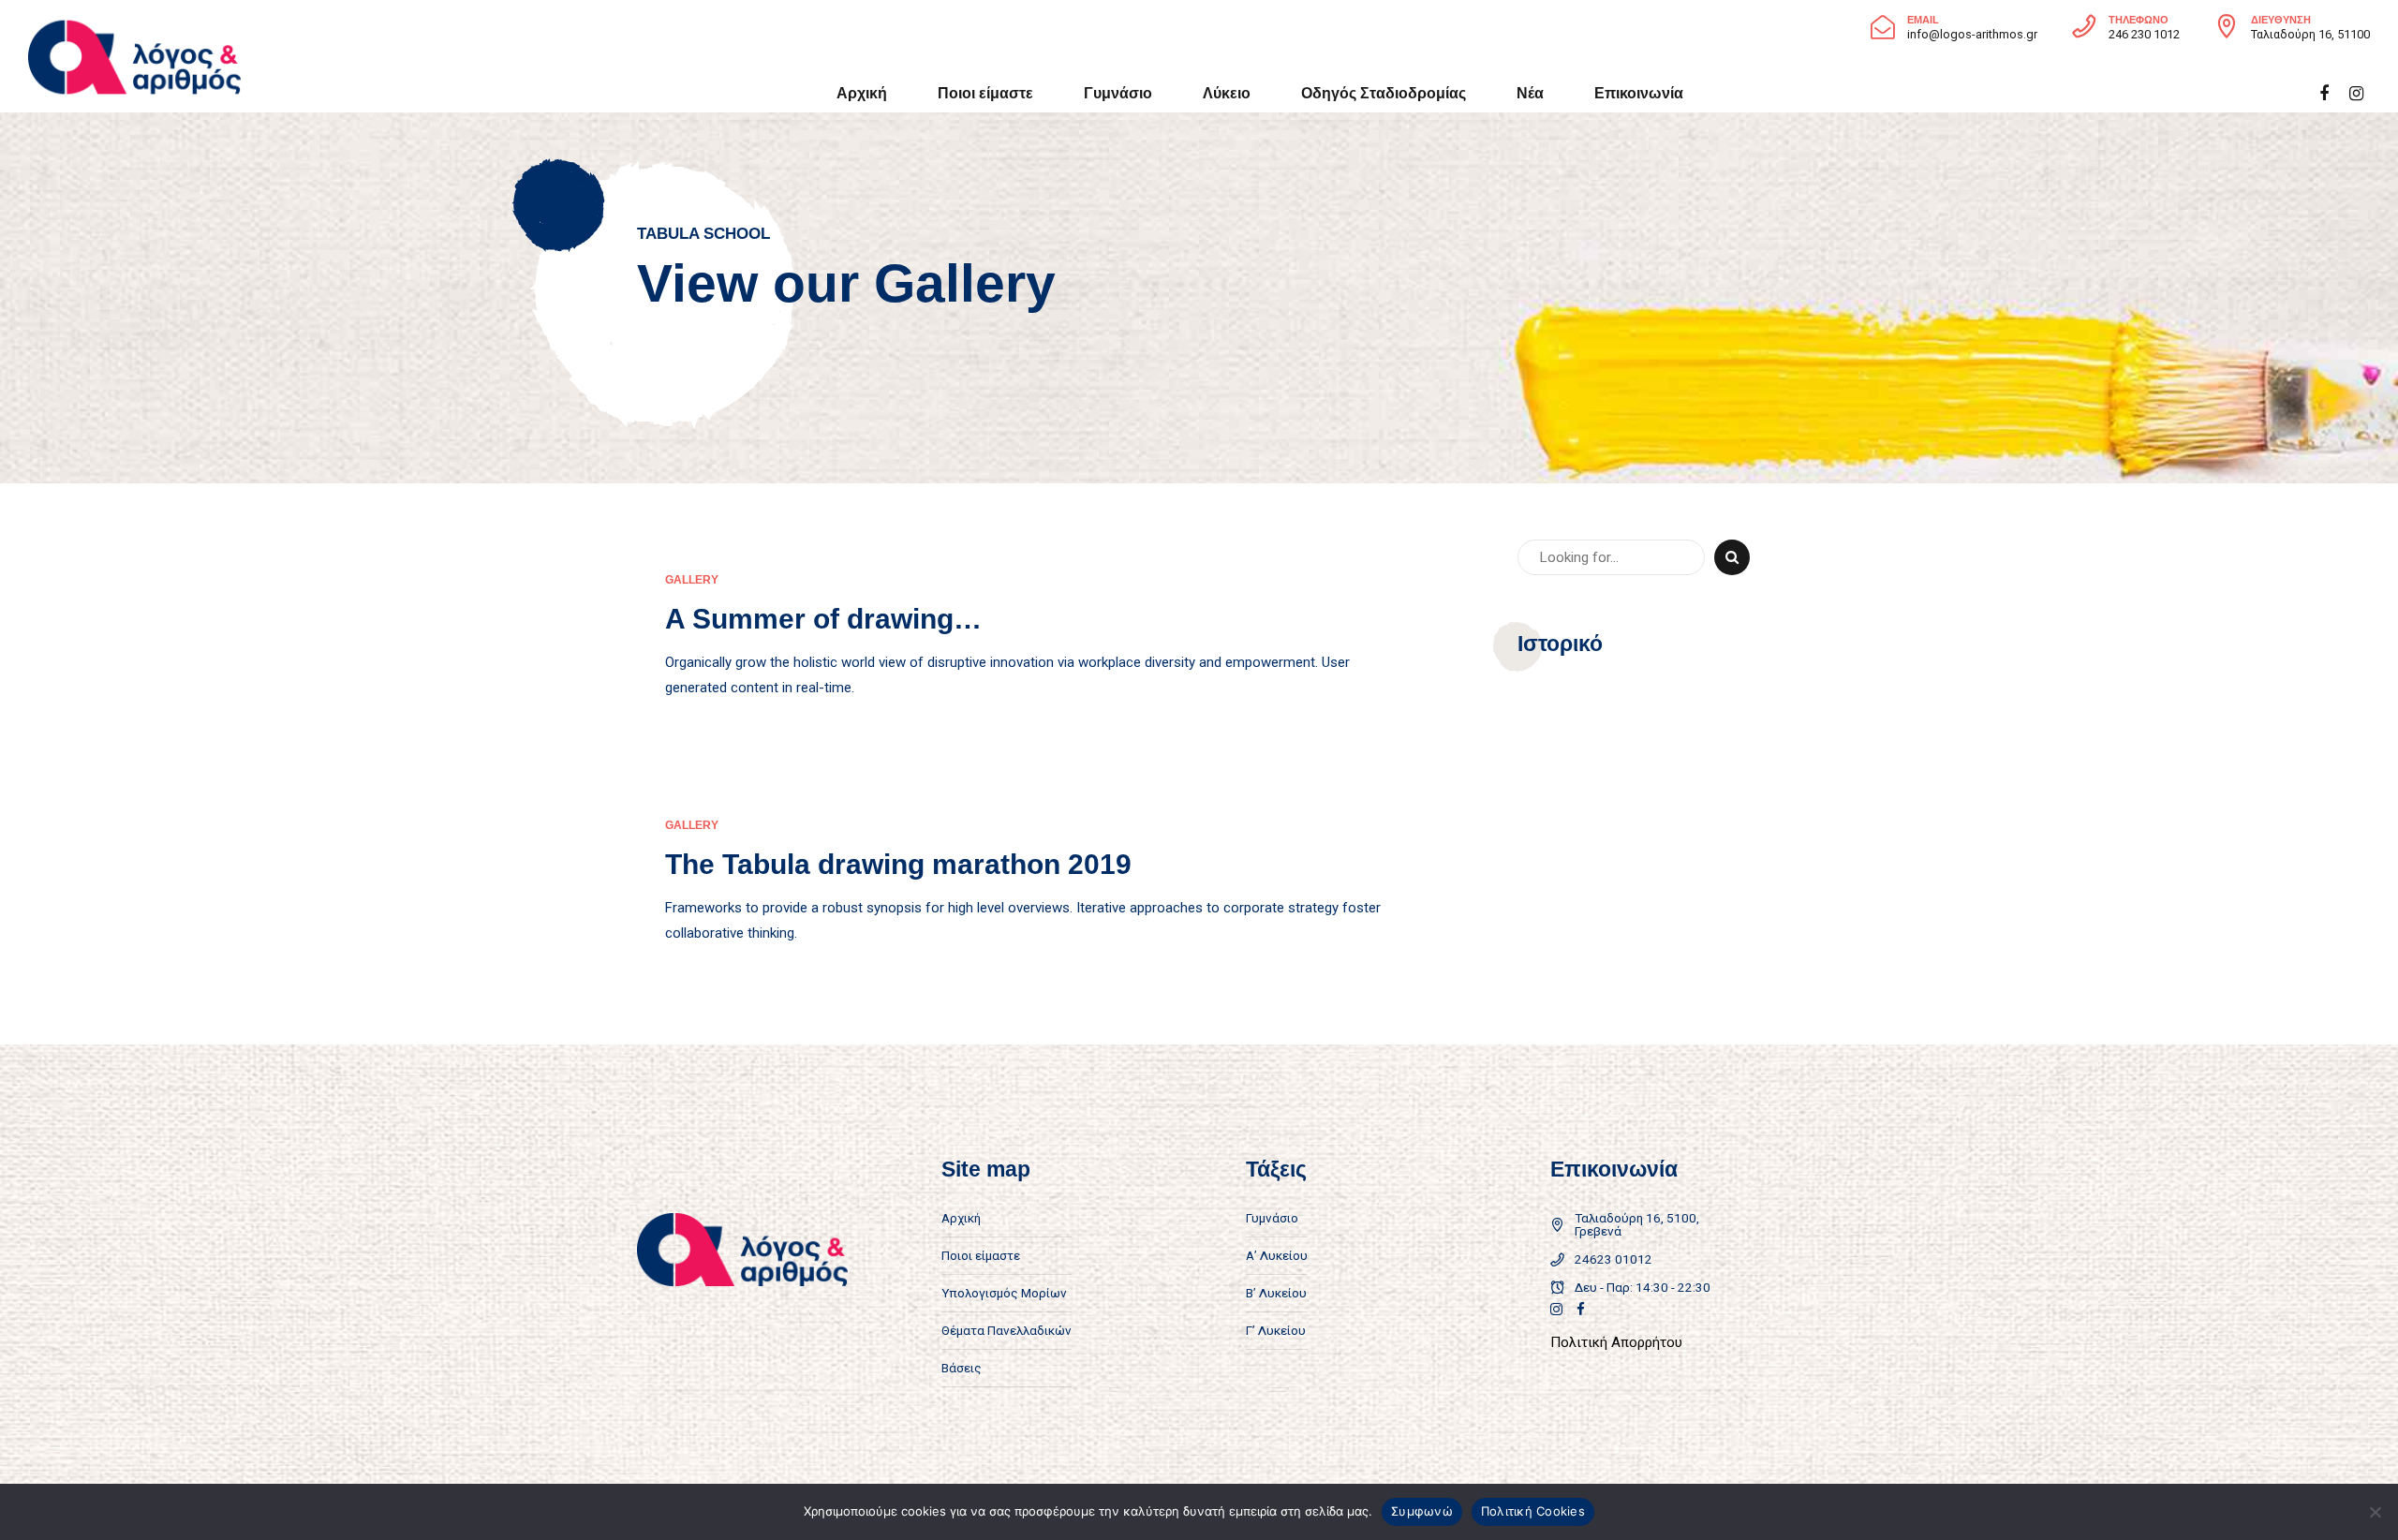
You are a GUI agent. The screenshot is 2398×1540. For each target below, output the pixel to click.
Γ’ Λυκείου (1276, 1330)
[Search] (1732, 557)
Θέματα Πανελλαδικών (1007, 1330)
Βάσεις (962, 1368)
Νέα (1530, 93)
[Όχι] (2375, 1512)
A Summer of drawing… (823, 619)
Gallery (692, 580)
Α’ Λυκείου (1277, 1255)
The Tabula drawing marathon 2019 (898, 864)
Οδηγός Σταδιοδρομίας (1384, 93)
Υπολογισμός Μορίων (1004, 1293)
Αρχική (862, 93)
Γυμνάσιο (1118, 93)
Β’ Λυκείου (1276, 1293)
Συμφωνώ (1422, 1511)
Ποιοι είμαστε (985, 93)
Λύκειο (1227, 93)
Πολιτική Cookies (1533, 1511)
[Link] (1556, 1309)
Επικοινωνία (1639, 93)
